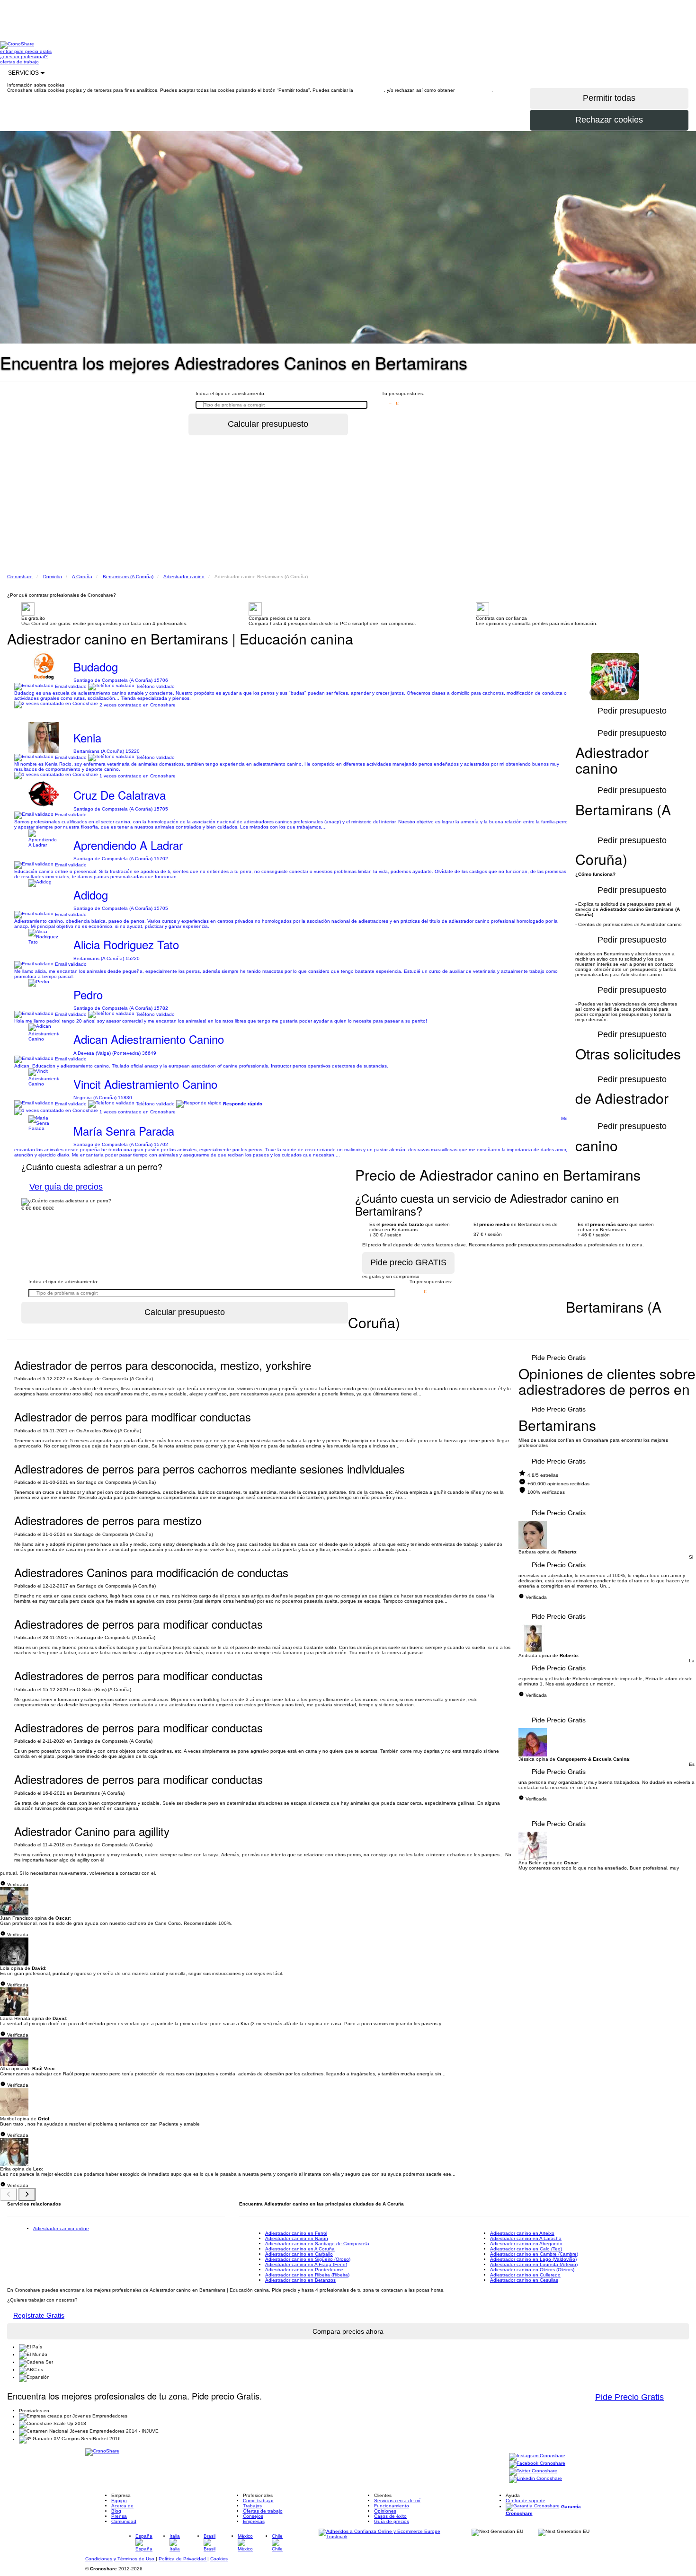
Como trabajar (258, 2501)
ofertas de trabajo (19, 62)
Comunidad (124, 2521)
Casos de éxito (390, 2516)
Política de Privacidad (183, 2559)
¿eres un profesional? (24, 57)
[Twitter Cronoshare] (533, 2472)
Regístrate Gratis (39, 2315)
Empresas (254, 2521)
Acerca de (122, 2506)
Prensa (119, 2516)
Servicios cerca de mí (397, 2501)
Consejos (253, 2516)
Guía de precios (392, 2521)
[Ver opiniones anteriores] (9, 2195)
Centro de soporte (526, 2501)
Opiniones (385, 2511)
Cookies (219, 2559)
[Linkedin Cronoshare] (535, 2479)
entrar (7, 51)
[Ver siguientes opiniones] (27, 2195)
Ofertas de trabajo (263, 2511)
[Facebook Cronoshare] (537, 2464)
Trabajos (252, 2506)
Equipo (119, 2501)
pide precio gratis (33, 51)
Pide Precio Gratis (559, 1358)
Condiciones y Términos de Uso (120, 2559)
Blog (116, 2511)
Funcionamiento (392, 2506)
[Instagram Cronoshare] (537, 2457)
